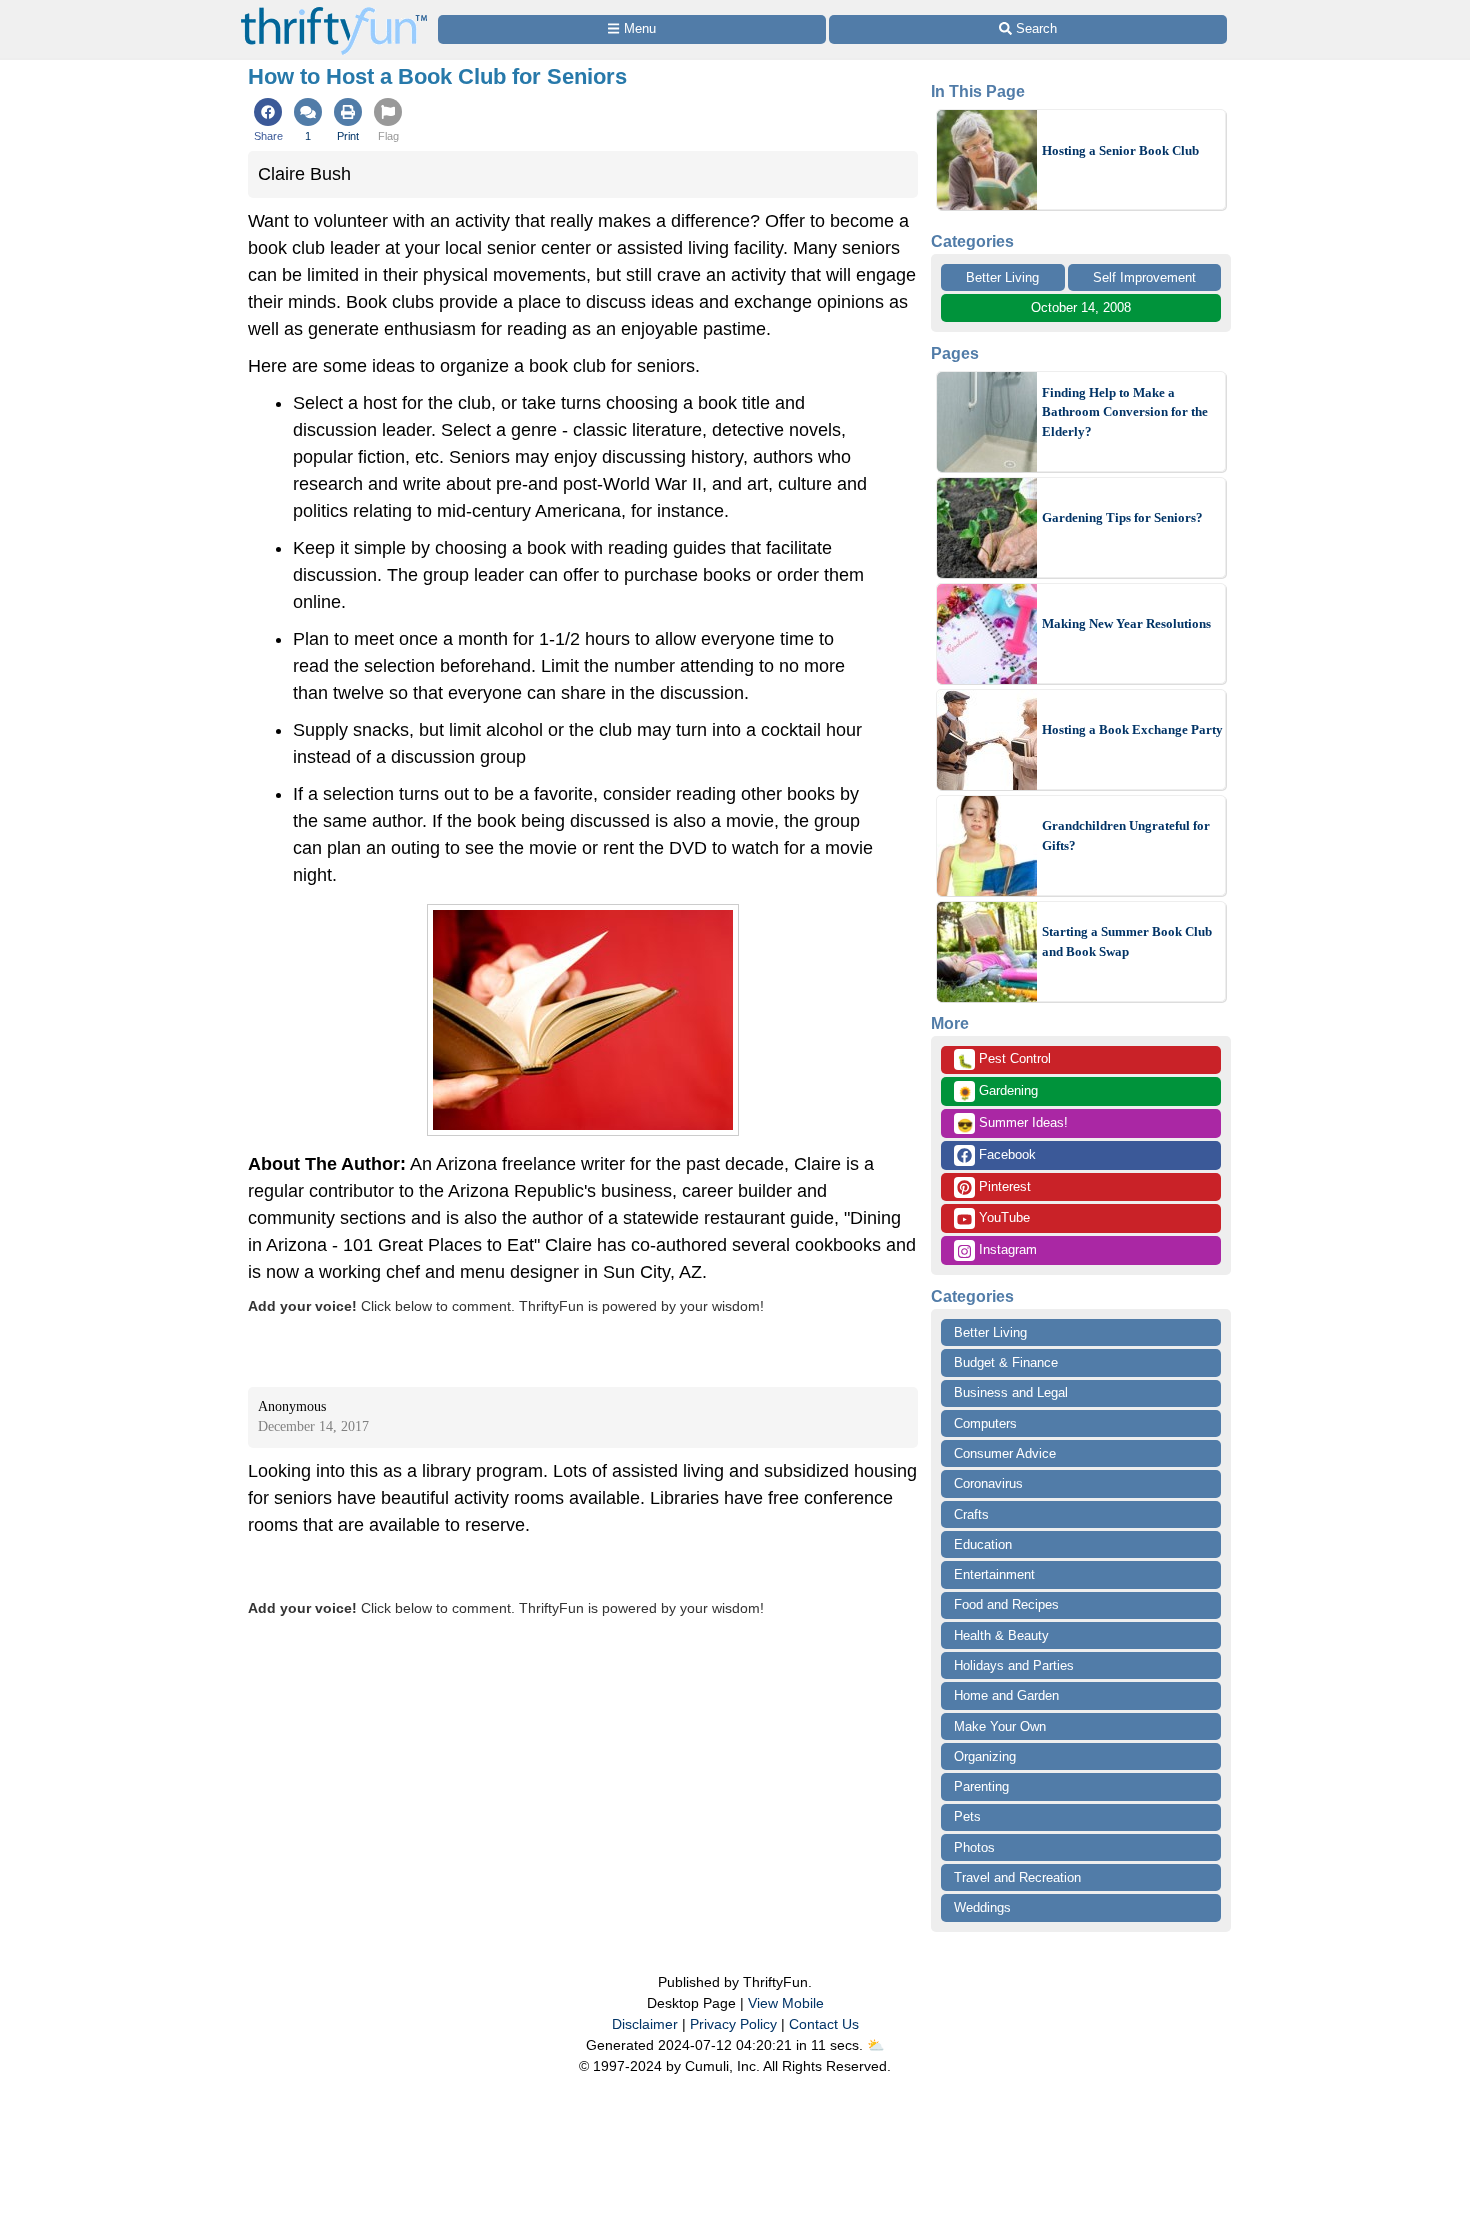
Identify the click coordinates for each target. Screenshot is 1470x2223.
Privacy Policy (733, 2024)
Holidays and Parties (1014, 1665)
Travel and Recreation (1017, 1877)
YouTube (1002, 1217)
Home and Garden (1006, 1695)
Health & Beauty (1001, 1635)
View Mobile (786, 2003)
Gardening (997, 1092)
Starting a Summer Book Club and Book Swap (1127, 941)
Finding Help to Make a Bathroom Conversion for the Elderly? (1125, 412)
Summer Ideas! (1012, 1124)
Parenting (981, 1786)
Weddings (982, 1907)
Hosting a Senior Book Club (1120, 150)
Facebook (1005, 1154)
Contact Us (824, 2024)
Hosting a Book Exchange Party (1132, 729)
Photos (974, 1847)
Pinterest (1003, 1186)
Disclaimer (645, 2024)
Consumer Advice (1005, 1453)
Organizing (985, 1756)
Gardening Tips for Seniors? (1122, 517)
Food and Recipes (1006, 1604)
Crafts (971, 1514)
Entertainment (994, 1574)
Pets (967, 1816)
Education (983, 1544)
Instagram (1006, 1249)
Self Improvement (1144, 277)
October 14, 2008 (1081, 307)
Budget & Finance (1006, 1362)
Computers (985, 1423)
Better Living (1002, 277)
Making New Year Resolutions (1126, 623)
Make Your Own (1000, 1726)
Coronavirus (988, 1483)
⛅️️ (875, 2045)
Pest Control (1004, 1060)
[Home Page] (334, 11)
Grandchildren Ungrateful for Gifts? (1126, 835)
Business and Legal (1011, 1392)
